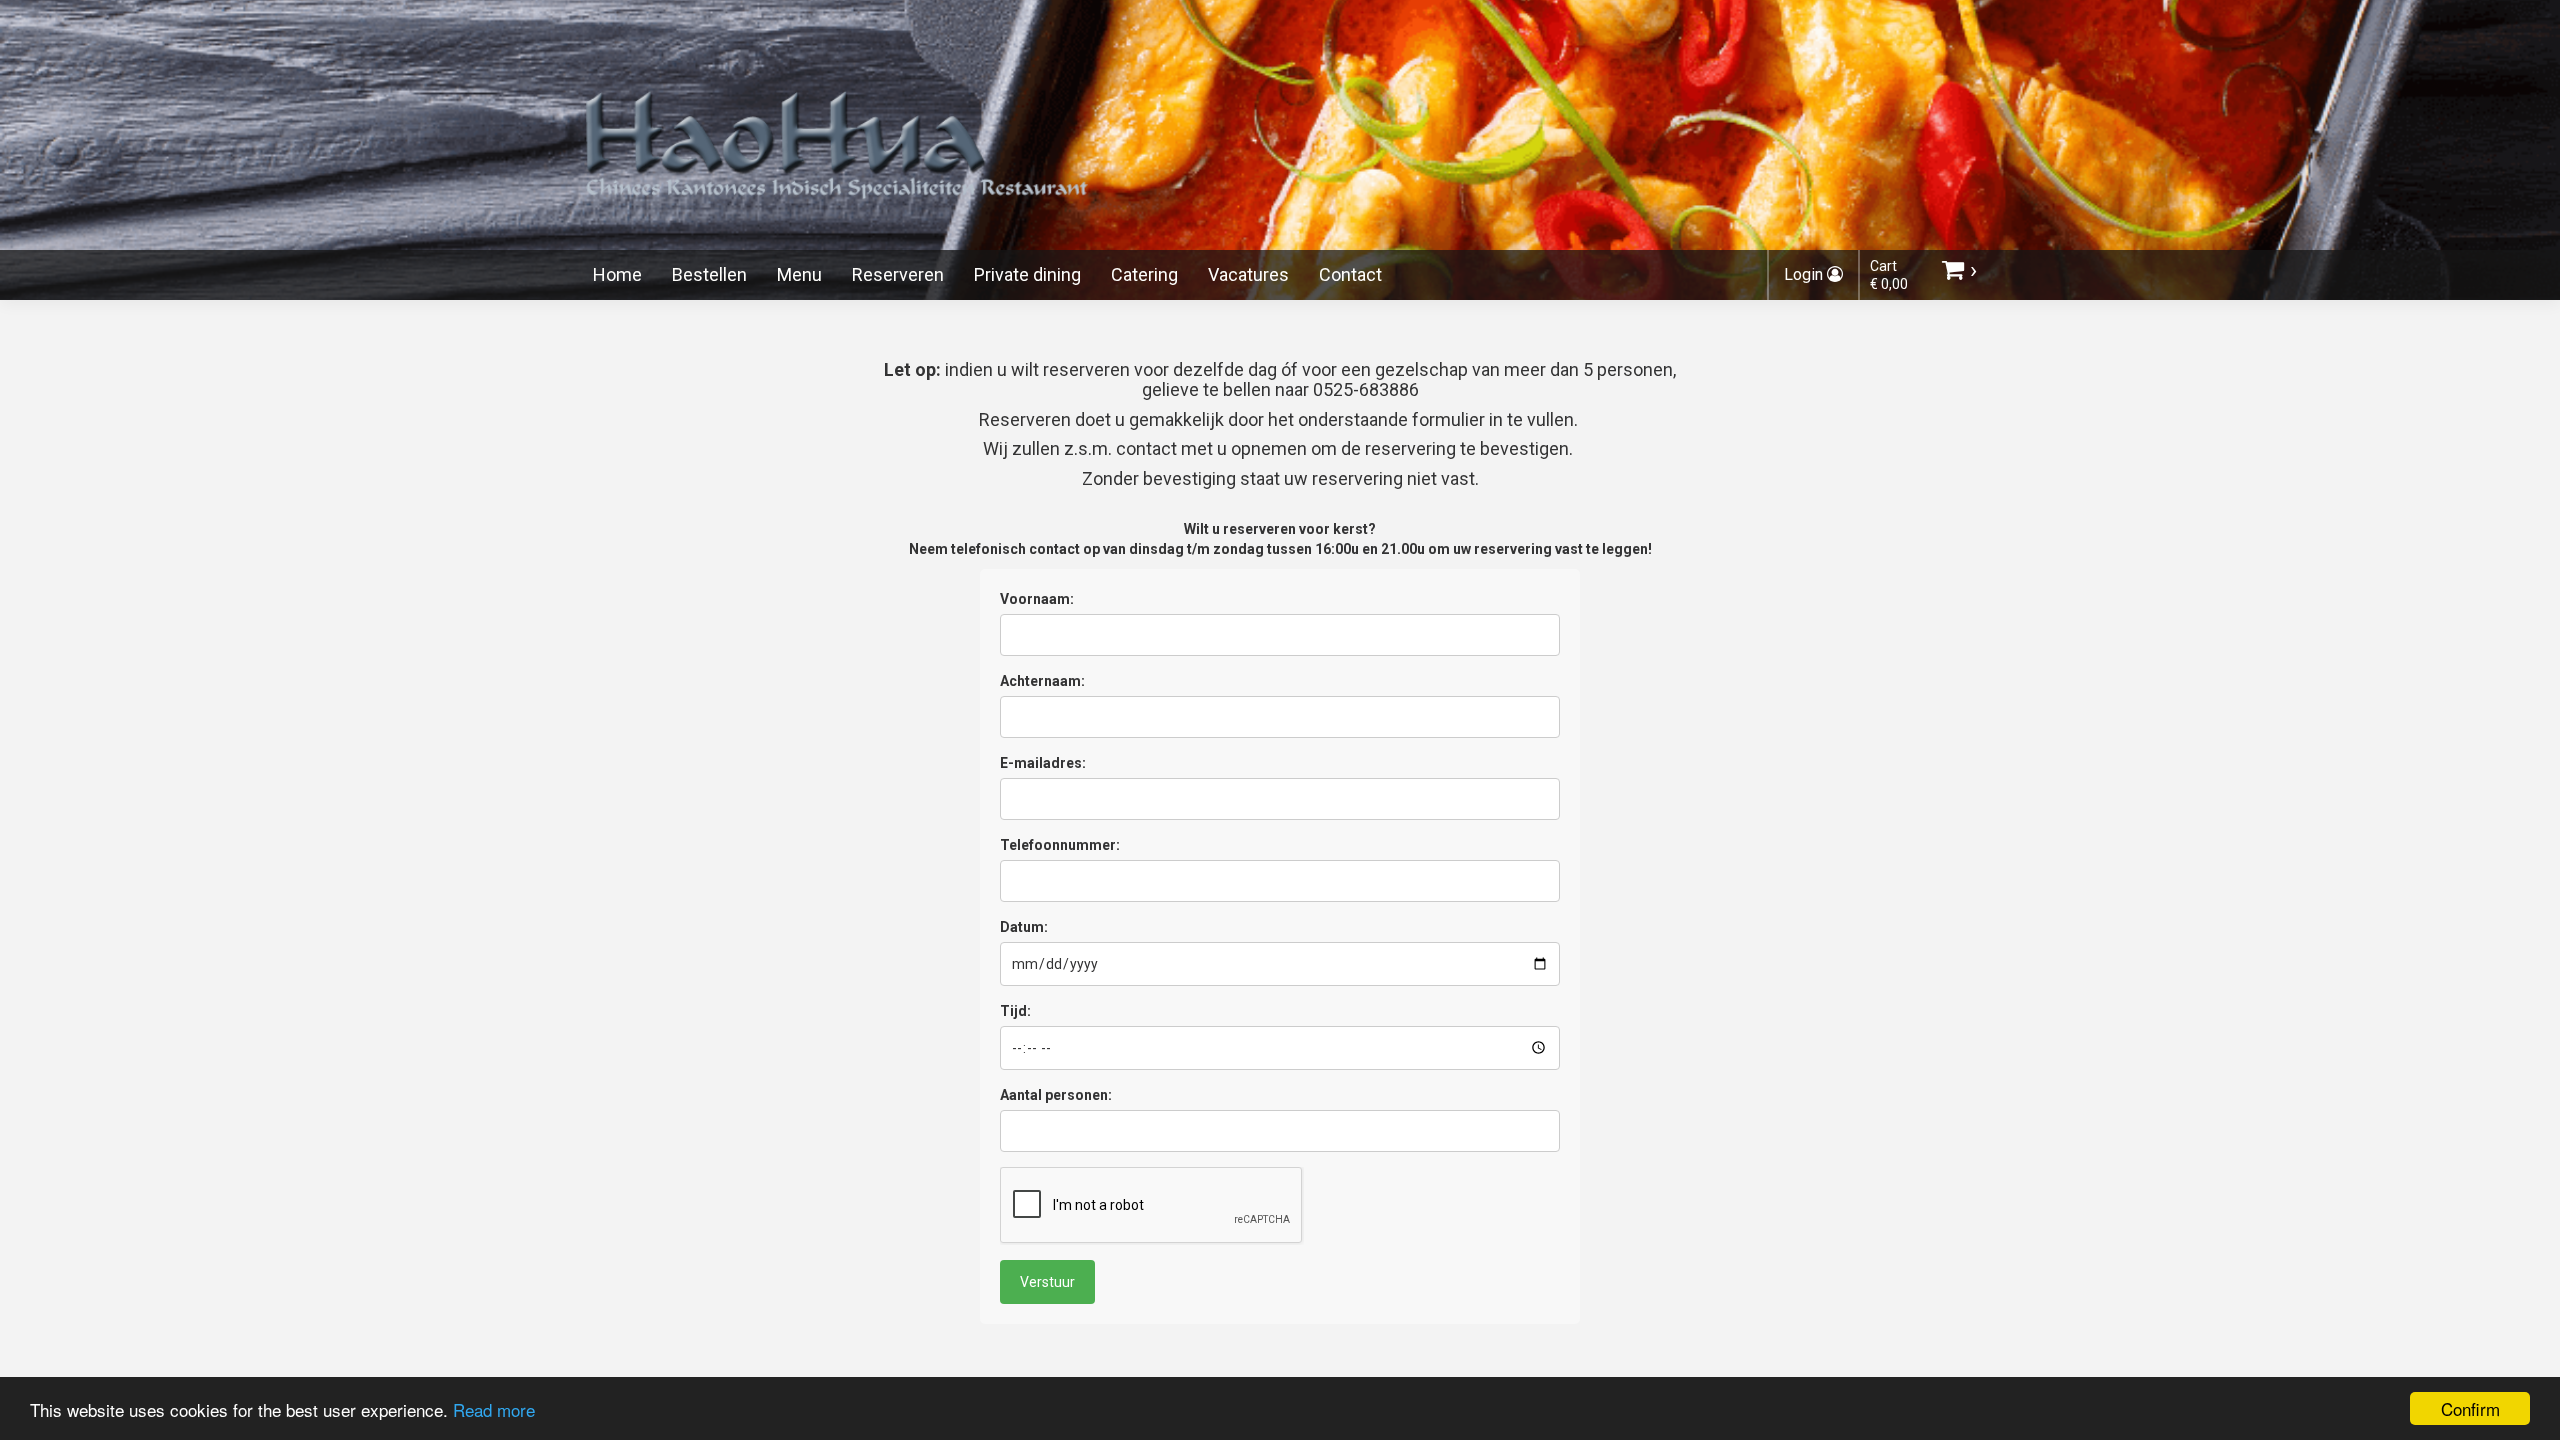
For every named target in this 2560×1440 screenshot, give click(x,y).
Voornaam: (1037, 599)
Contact (1350, 274)
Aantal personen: (1056, 1095)
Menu (799, 274)
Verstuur (1047, 1282)
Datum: (1024, 927)
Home (617, 274)
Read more (494, 1409)
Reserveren (898, 274)
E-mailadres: (1043, 763)
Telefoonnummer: (1060, 845)
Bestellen (709, 274)
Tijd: (1015, 1011)
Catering (1144, 274)
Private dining (1027, 274)
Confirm (2470, 1408)
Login (1805, 274)
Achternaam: (1042, 681)
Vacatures (1248, 274)
